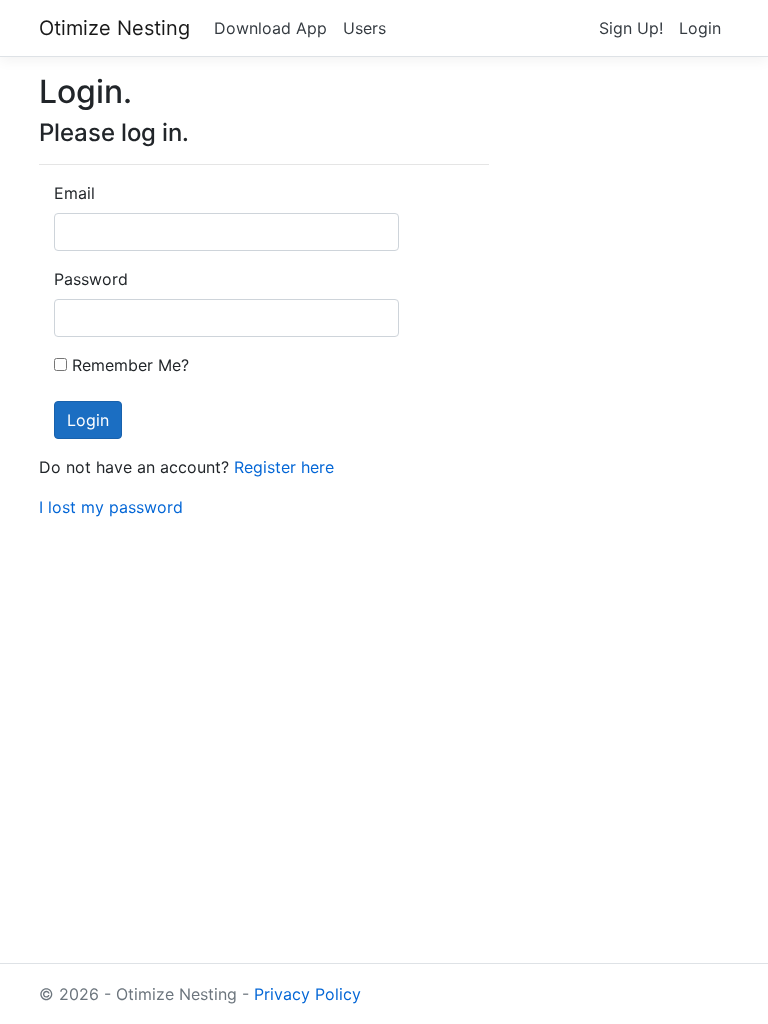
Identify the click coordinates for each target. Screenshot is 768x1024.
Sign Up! (631, 28)
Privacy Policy (307, 994)
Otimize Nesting (114, 28)
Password (84, 279)
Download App (270, 28)
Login (700, 28)
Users (364, 28)
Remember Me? (130, 365)
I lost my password (111, 507)
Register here (284, 467)
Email (74, 193)
